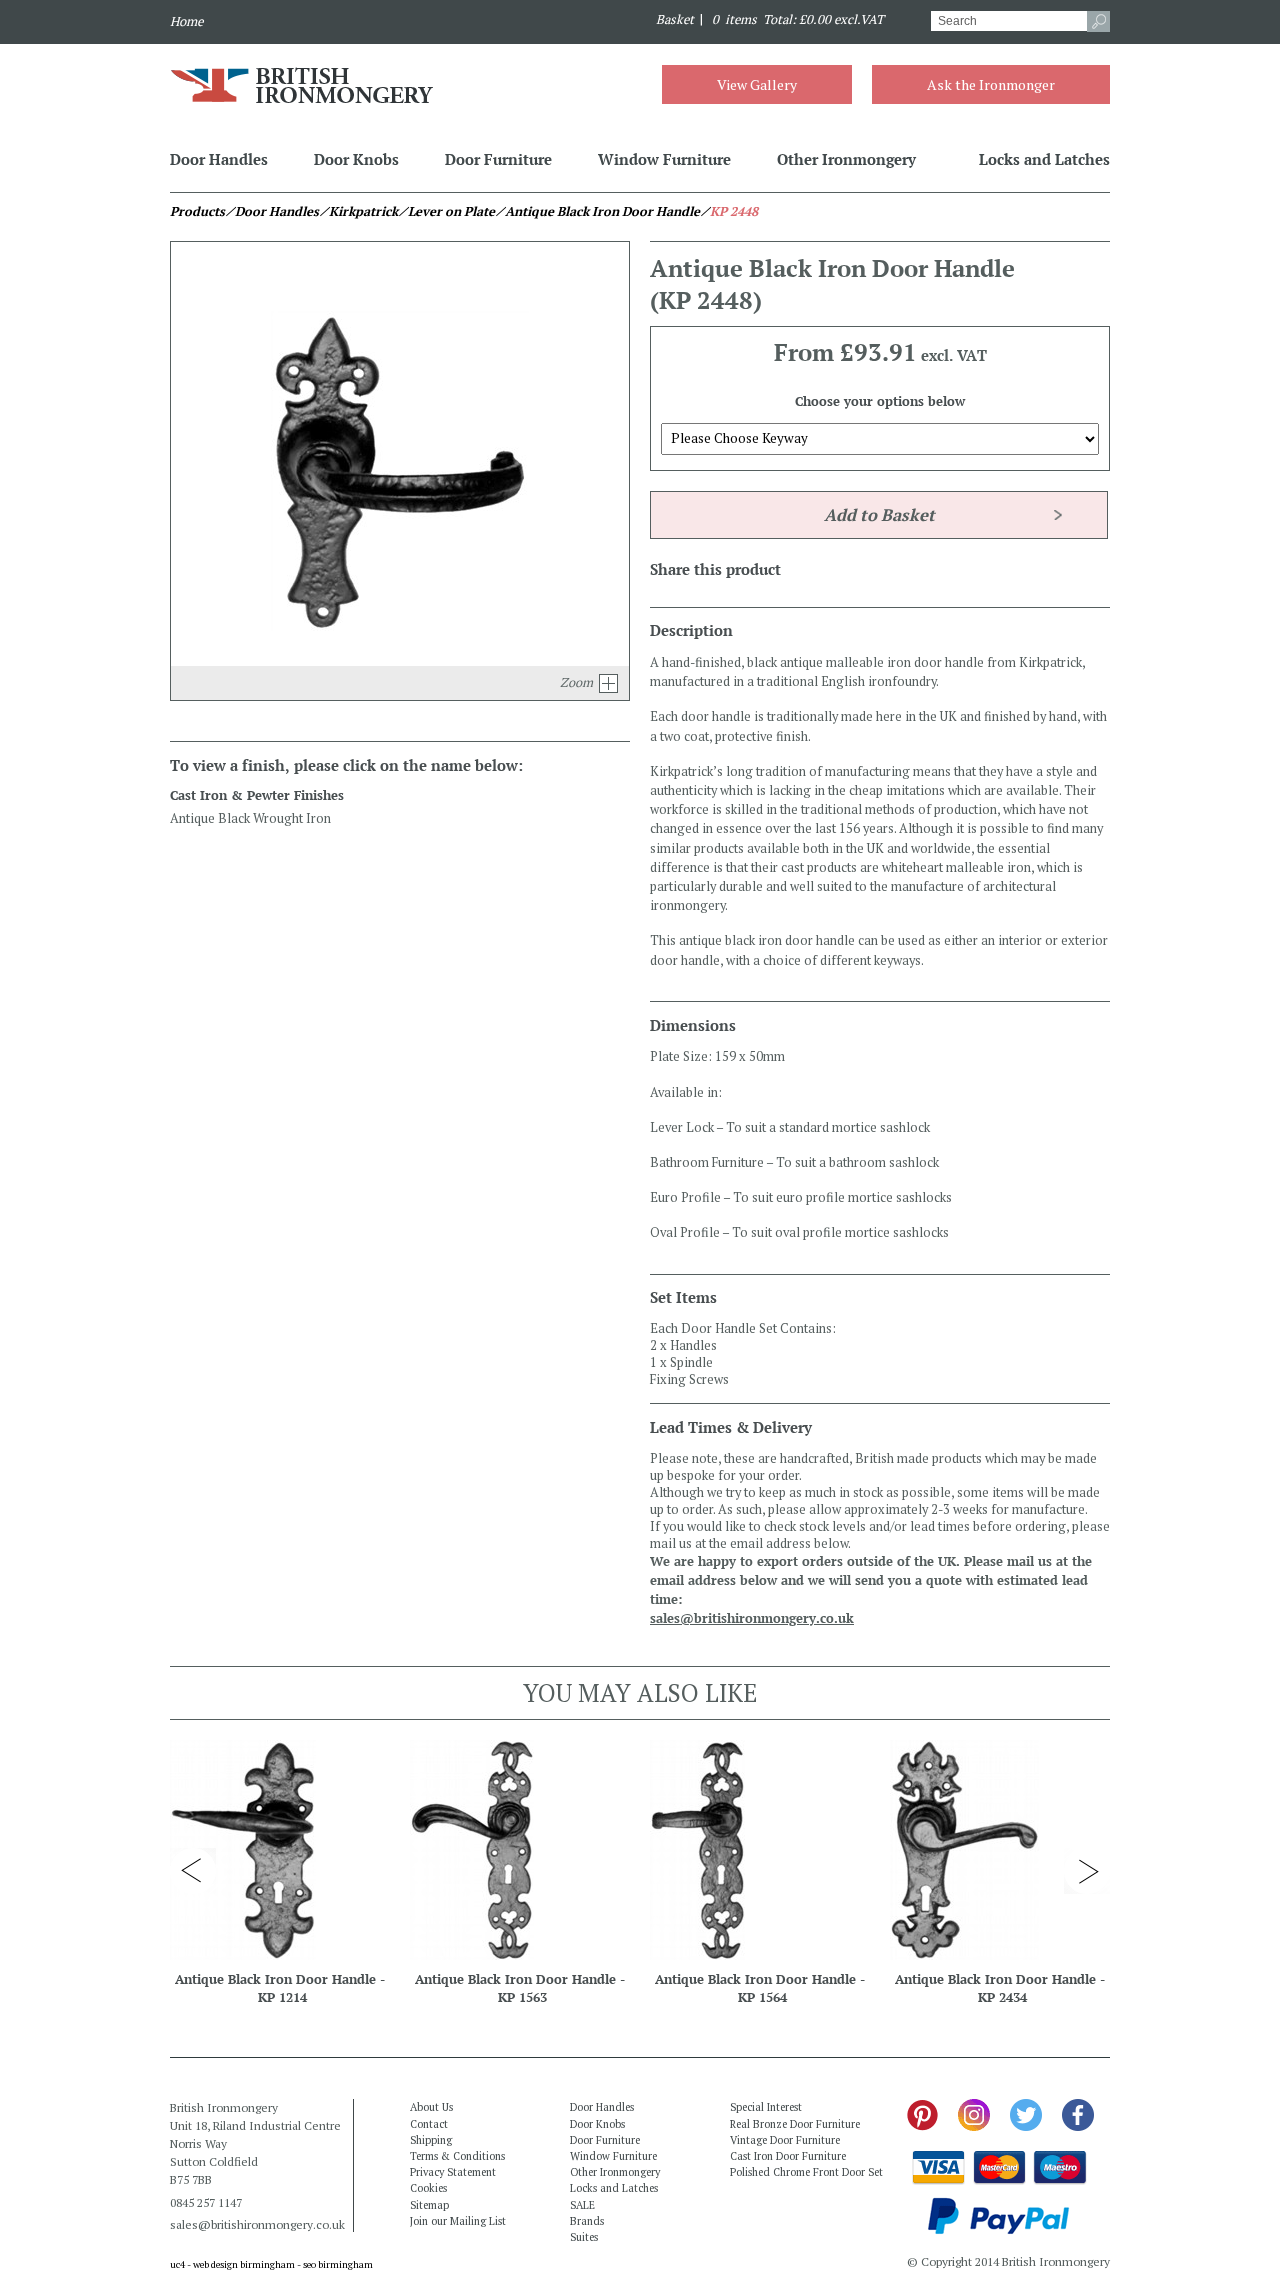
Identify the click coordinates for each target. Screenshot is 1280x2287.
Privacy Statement (453, 2172)
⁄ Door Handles (272, 211)
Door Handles (219, 159)
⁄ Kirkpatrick (358, 211)
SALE (582, 2205)
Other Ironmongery (846, 159)
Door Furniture (498, 159)
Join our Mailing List (458, 2221)
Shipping (431, 2140)
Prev (193, 1871)
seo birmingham (338, 2264)
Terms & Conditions (457, 2156)
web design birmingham (244, 2264)
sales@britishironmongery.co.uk (752, 1618)
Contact (429, 2124)
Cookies (428, 2188)
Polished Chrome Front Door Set (806, 2172)
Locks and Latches (1044, 159)
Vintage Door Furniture (785, 2140)
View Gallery (757, 84)
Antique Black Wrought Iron (250, 818)
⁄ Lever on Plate (446, 211)
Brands (587, 2221)
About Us (431, 2107)
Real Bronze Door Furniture (795, 2124)
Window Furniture (664, 159)
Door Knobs (356, 159)
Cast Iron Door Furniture (788, 2156)
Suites (584, 2237)
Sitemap (429, 2205)
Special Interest (766, 2107)
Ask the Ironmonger (991, 84)
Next (1087, 1871)
